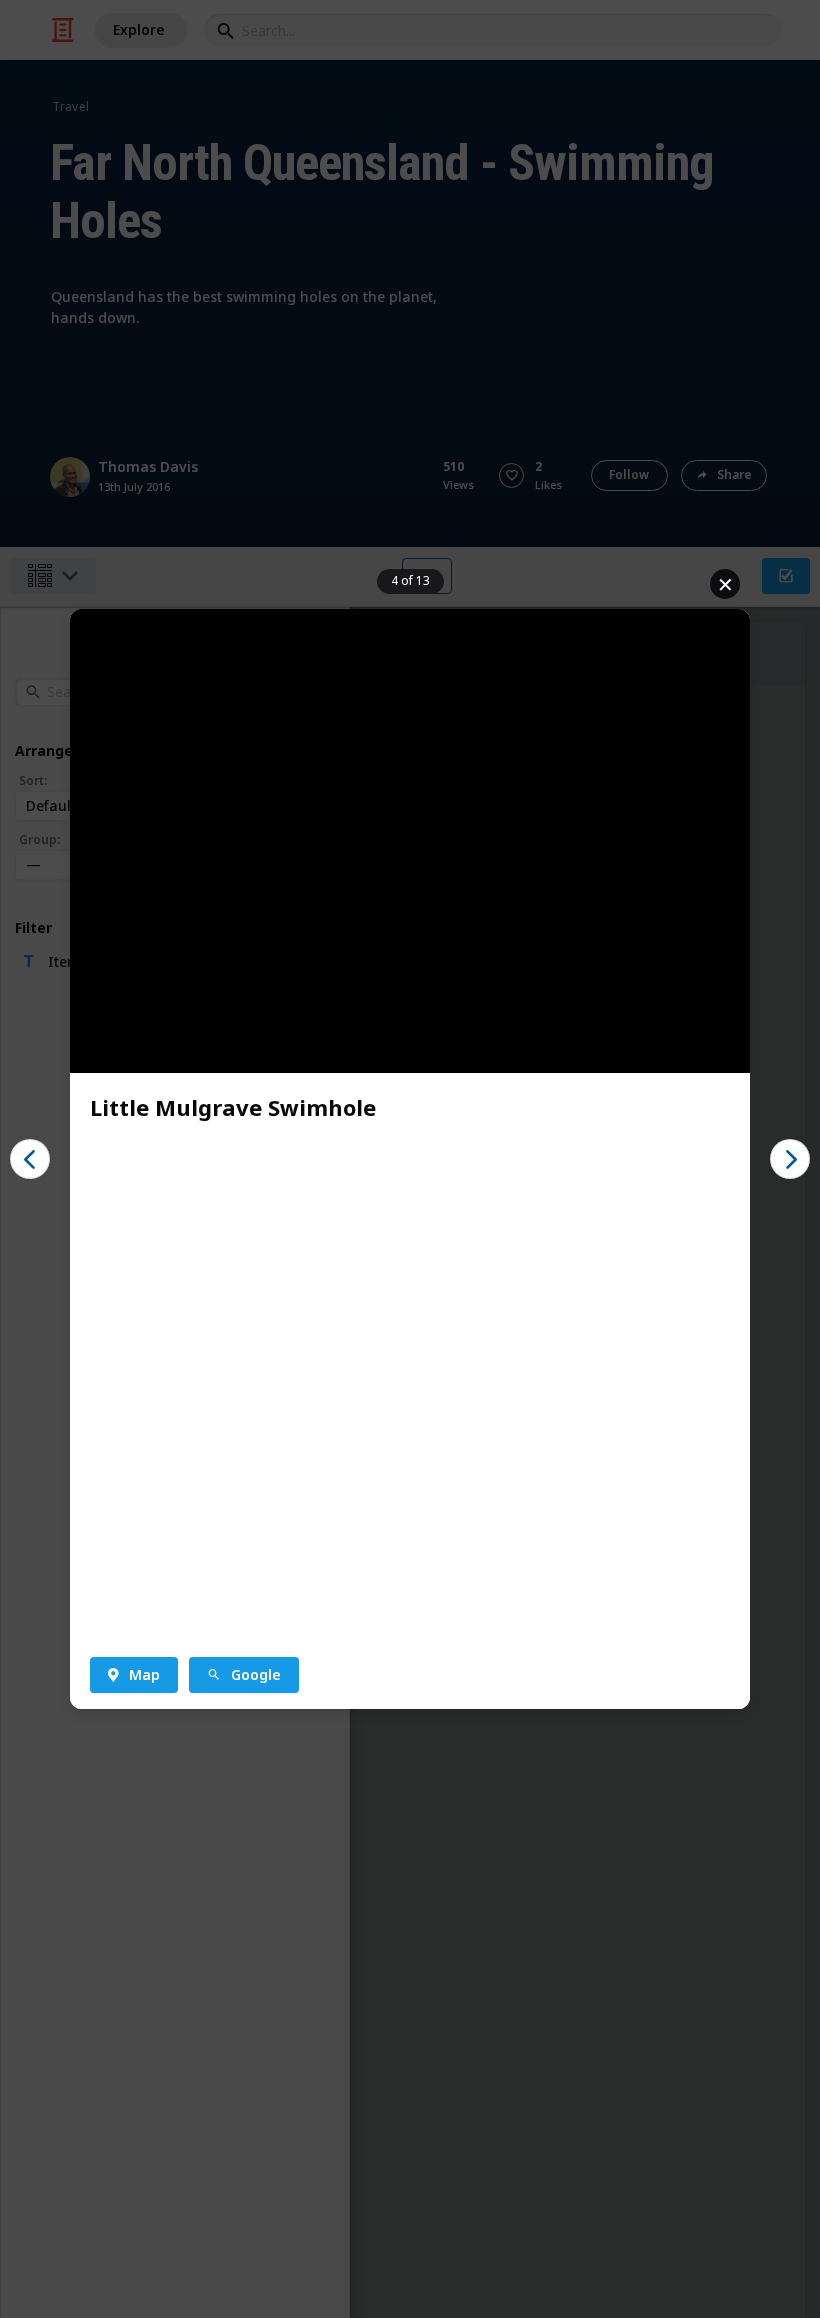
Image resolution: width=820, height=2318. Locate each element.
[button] (30, 1159)
